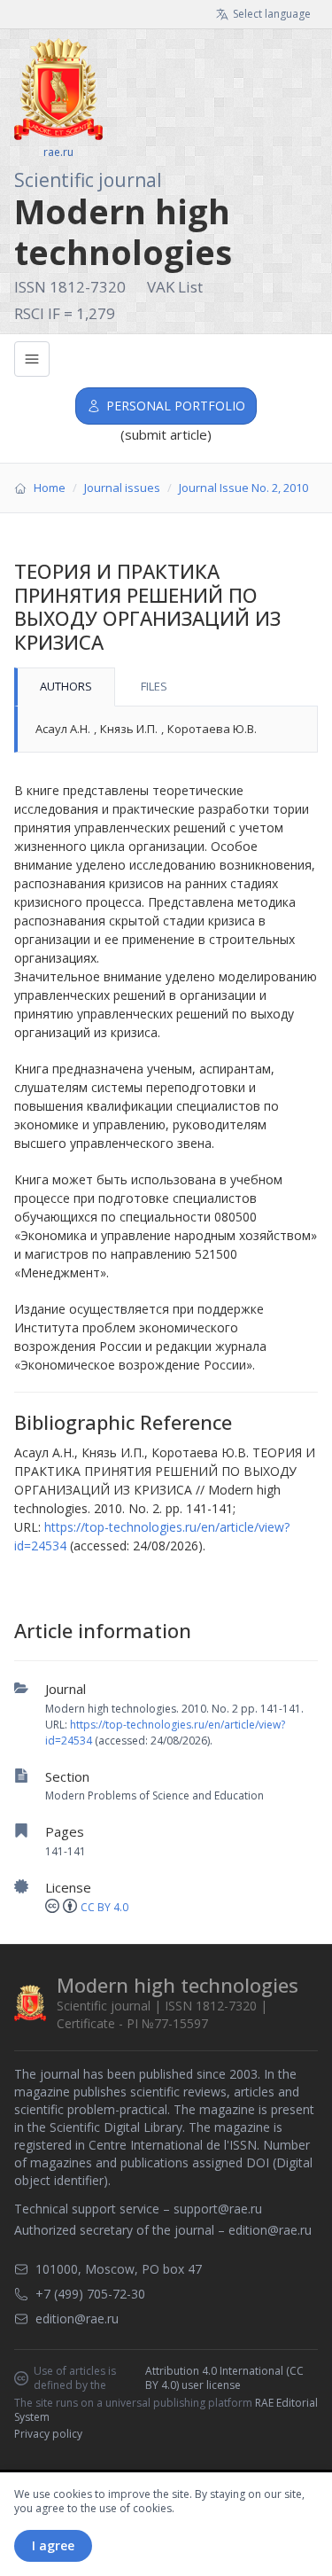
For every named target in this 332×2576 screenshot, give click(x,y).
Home (50, 488)
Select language (272, 14)
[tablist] (166, 687)
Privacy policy (48, 2434)
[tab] (65, 687)
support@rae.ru (218, 2209)
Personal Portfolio (176, 406)
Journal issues (122, 488)
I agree (53, 2545)
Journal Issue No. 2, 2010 (243, 488)
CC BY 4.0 (104, 1907)
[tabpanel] (166, 730)
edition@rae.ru (270, 2230)
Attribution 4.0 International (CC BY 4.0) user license (224, 2378)
